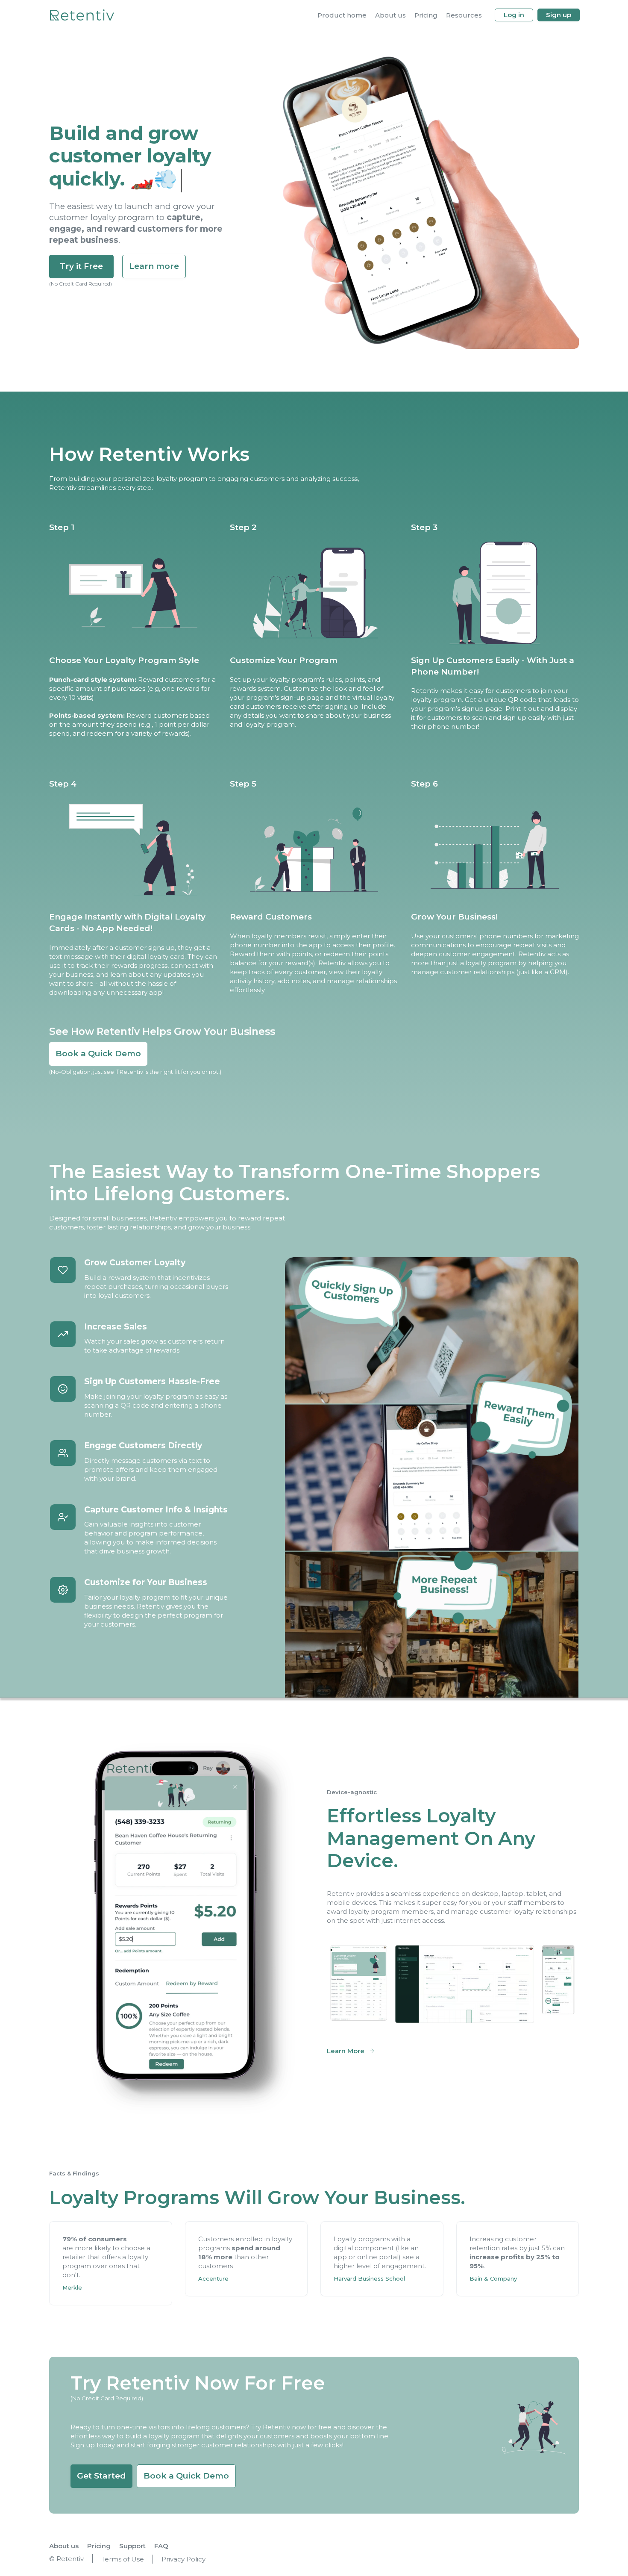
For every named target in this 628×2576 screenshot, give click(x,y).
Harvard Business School (369, 2278)
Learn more (154, 266)
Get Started (101, 2476)
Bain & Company (493, 2278)
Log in (514, 15)
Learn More (346, 2051)
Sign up (559, 15)
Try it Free (81, 266)
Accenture (213, 2278)
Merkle (72, 2287)
